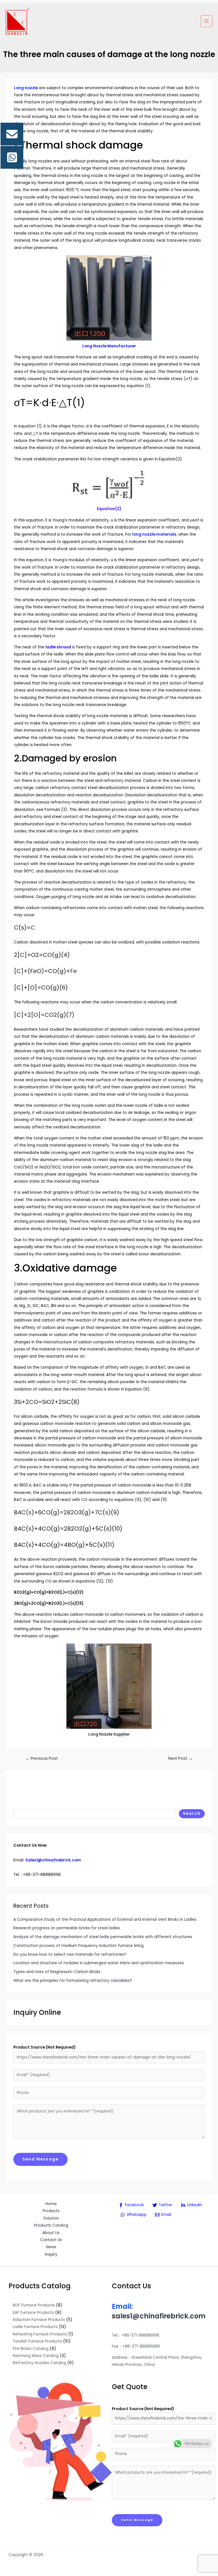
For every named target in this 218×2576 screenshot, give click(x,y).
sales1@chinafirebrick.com (159, 2316)
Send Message (40, 2159)
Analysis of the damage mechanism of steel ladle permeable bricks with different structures (103, 1937)
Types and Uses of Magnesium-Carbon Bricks (57, 1972)
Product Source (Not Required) (44, 2047)
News (51, 2247)
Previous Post (42, 1758)
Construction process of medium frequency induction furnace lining (78, 1946)
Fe (74, 971)
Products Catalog (51, 2225)
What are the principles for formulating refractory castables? (73, 1981)
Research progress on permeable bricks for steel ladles (67, 1928)
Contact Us (51, 2240)
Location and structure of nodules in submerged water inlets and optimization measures (99, 1963)
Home (51, 2204)
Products (51, 2211)
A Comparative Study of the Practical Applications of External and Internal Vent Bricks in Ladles (105, 1920)
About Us (51, 2233)
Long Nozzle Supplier (109, 1734)
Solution (51, 2218)
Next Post (180, 1758)
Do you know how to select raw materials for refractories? (70, 1954)
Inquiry (51, 2254)
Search (192, 1814)
